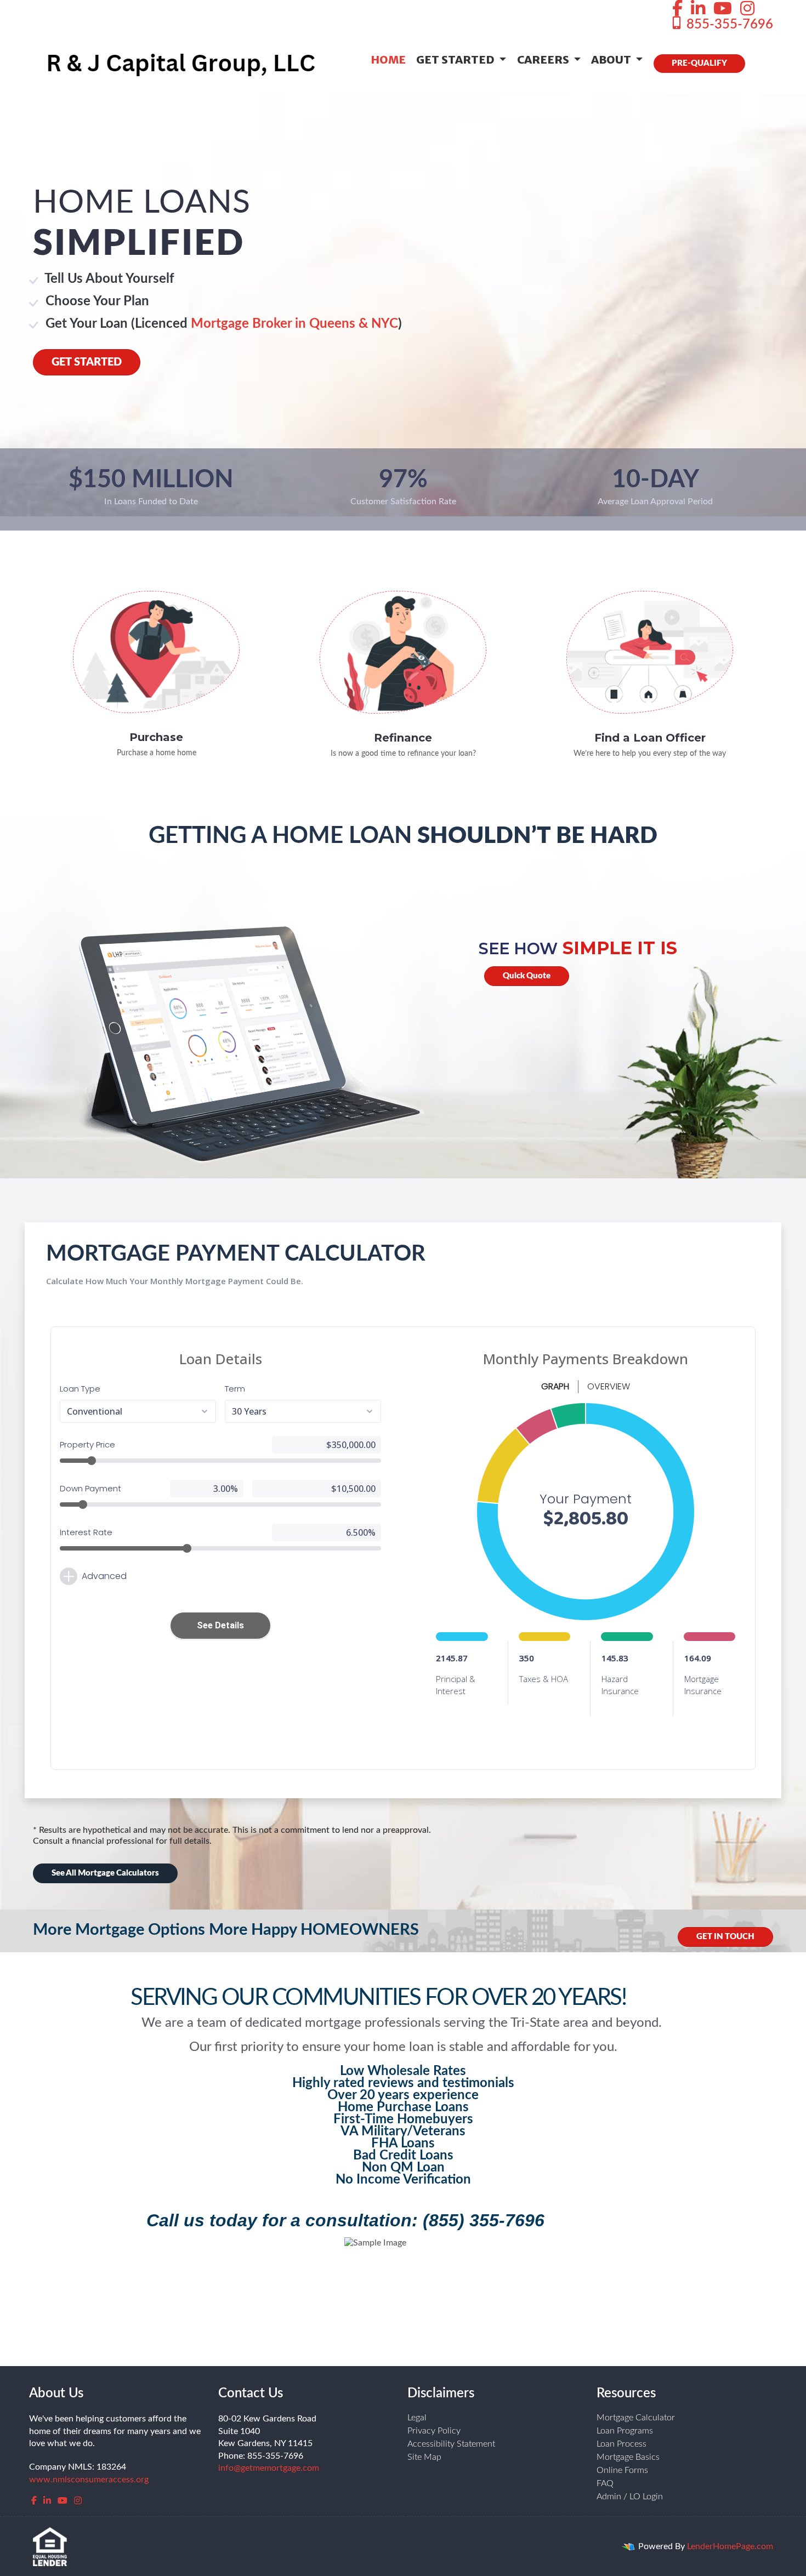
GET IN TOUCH (725, 1937)
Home (388, 59)
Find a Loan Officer (650, 738)
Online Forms (622, 2470)
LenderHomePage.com (730, 2546)
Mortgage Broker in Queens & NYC (294, 324)
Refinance (403, 738)
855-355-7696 (728, 25)
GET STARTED (87, 362)
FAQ (605, 2483)
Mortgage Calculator (636, 2418)
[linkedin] (698, 9)
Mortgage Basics (628, 2457)
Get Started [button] (456, 59)
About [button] (612, 59)
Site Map (424, 2457)
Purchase (156, 737)
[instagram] (747, 9)
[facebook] (677, 9)
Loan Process (621, 2444)
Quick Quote (527, 976)
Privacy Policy (434, 2431)
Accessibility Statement (451, 2444)
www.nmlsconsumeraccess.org (89, 2480)
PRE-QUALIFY (699, 63)
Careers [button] (544, 59)
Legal (417, 2418)
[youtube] (723, 9)
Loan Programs (625, 2431)
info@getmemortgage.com (269, 2468)
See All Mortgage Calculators (105, 1873)
